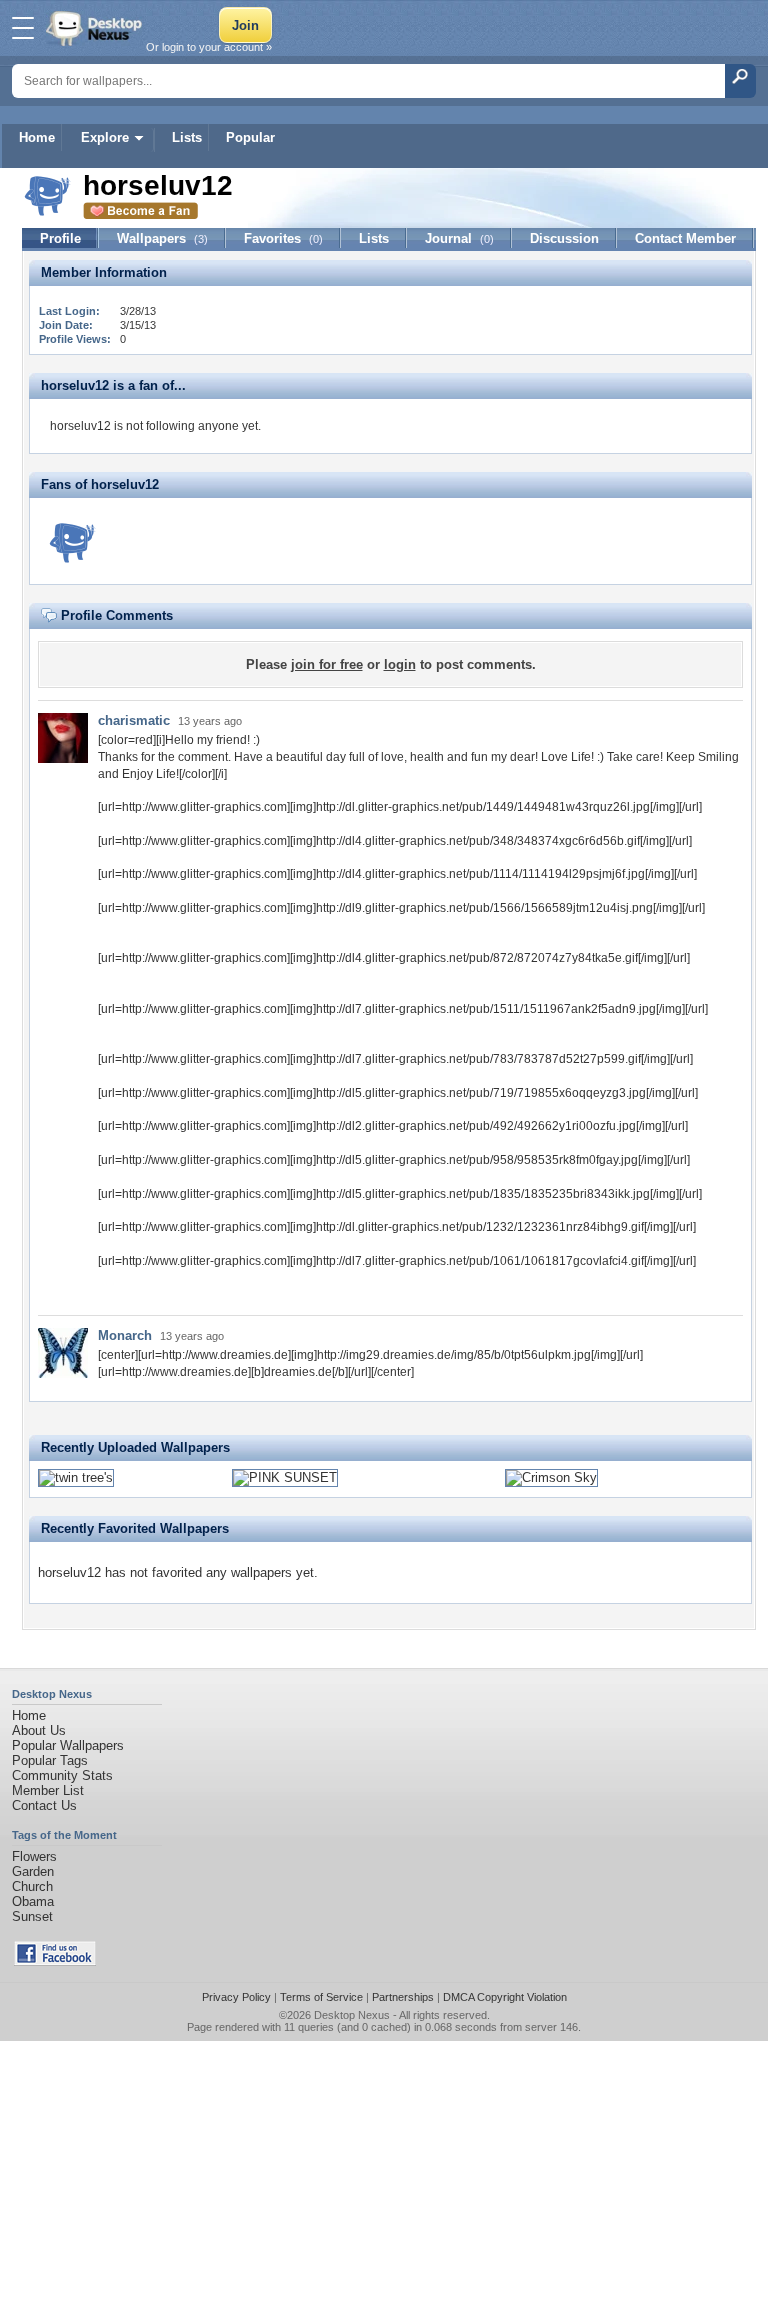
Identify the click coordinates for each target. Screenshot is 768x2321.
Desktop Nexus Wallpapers (96, 28)
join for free (327, 664)
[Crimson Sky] (551, 1477)
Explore (105, 137)
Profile (60, 238)
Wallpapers (162, 238)
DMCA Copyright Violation (505, 1997)
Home (37, 137)
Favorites (283, 238)
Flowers (34, 1856)
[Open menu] (23, 28)
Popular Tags (50, 1760)
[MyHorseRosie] (73, 541)
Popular (250, 137)
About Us (39, 1730)
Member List (48, 1790)
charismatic (134, 720)
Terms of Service (321, 1997)
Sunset (32, 1916)
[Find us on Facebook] (55, 1961)
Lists (187, 137)
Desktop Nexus (352, 2015)
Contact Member (685, 238)
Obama (33, 1901)
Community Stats (62, 1775)
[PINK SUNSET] (285, 1477)
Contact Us (44, 1805)
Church (32, 1886)
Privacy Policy (236, 1997)
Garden (33, 1871)
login (400, 664)
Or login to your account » (209, 47)
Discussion (564, 238)
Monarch (125, 1335)
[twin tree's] (76, 1477)
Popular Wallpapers (68, 1745)
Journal (459, 238)
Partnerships (403, 1997)
